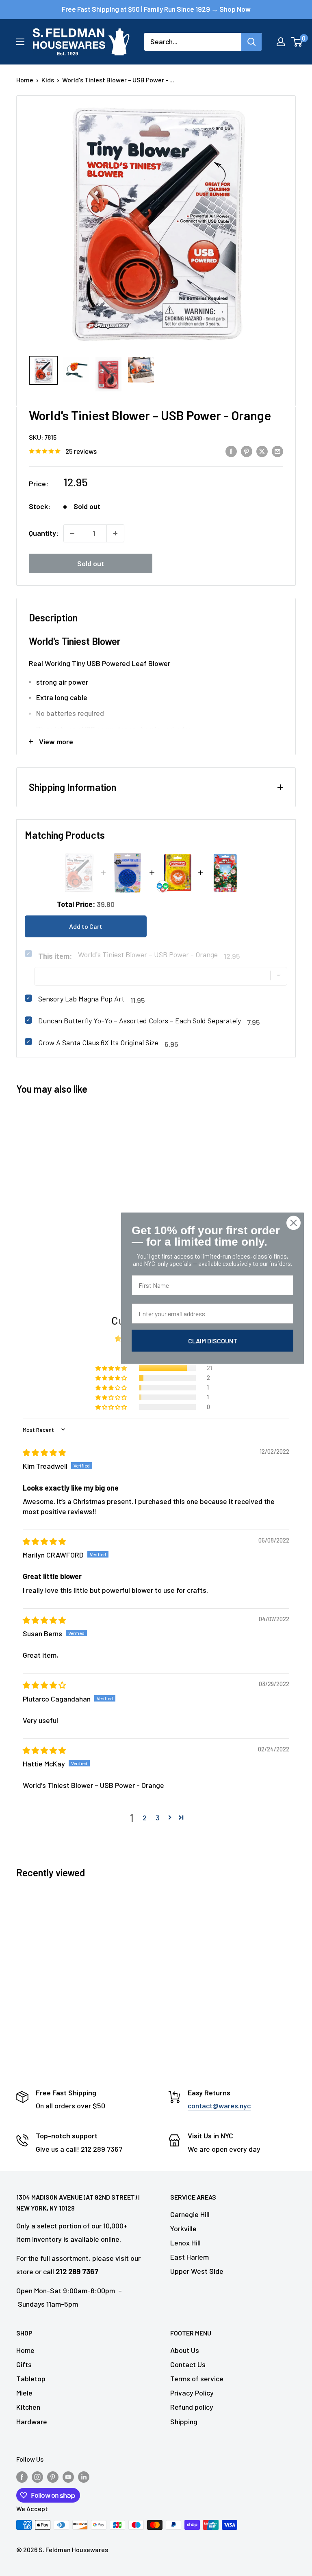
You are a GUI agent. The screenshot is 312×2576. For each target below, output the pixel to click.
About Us (185, 2350)
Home (25, 80)
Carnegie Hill (190, 2214)
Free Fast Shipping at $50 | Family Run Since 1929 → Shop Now (156, 9)
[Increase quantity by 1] (115, 533)
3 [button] (158, 1818)
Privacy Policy (192, 2393)
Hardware (32, 2421)
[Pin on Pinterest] (247, 451)
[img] (44, 1452)
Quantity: (44, 533)
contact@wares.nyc (219, 2105)
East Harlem (190, 2257)
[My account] (281, 42)
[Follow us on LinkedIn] (84, 2476)
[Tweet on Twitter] (262, 451)
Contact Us (188, 2364)
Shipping (184, 2421)
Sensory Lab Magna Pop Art (81, 999)
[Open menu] (20, 42)
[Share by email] (277, 451)
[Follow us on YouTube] (68, 2476)
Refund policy (192, 2407)
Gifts (24, 2364)
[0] (297, 42)
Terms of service (197, 2378)
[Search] (251, 42)
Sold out (91, 563)
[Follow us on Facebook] (22, 2476)
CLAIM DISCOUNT (213, 1340)
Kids (48, 80)
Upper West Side (197, 2271)
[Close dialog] (294, 1223)
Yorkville (183, 2228)
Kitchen (28, 2407)
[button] (112, 1368)
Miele (24, 2393)
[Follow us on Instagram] (37, 2476)
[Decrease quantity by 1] (72, 533)
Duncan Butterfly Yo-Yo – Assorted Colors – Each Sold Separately (140, 1021)
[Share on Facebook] (231, 451)
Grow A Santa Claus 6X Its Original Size (98, 1042)
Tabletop (31, 2378)
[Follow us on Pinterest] (53, 2476)
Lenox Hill (185, 2243)
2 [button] (145, 1818)
